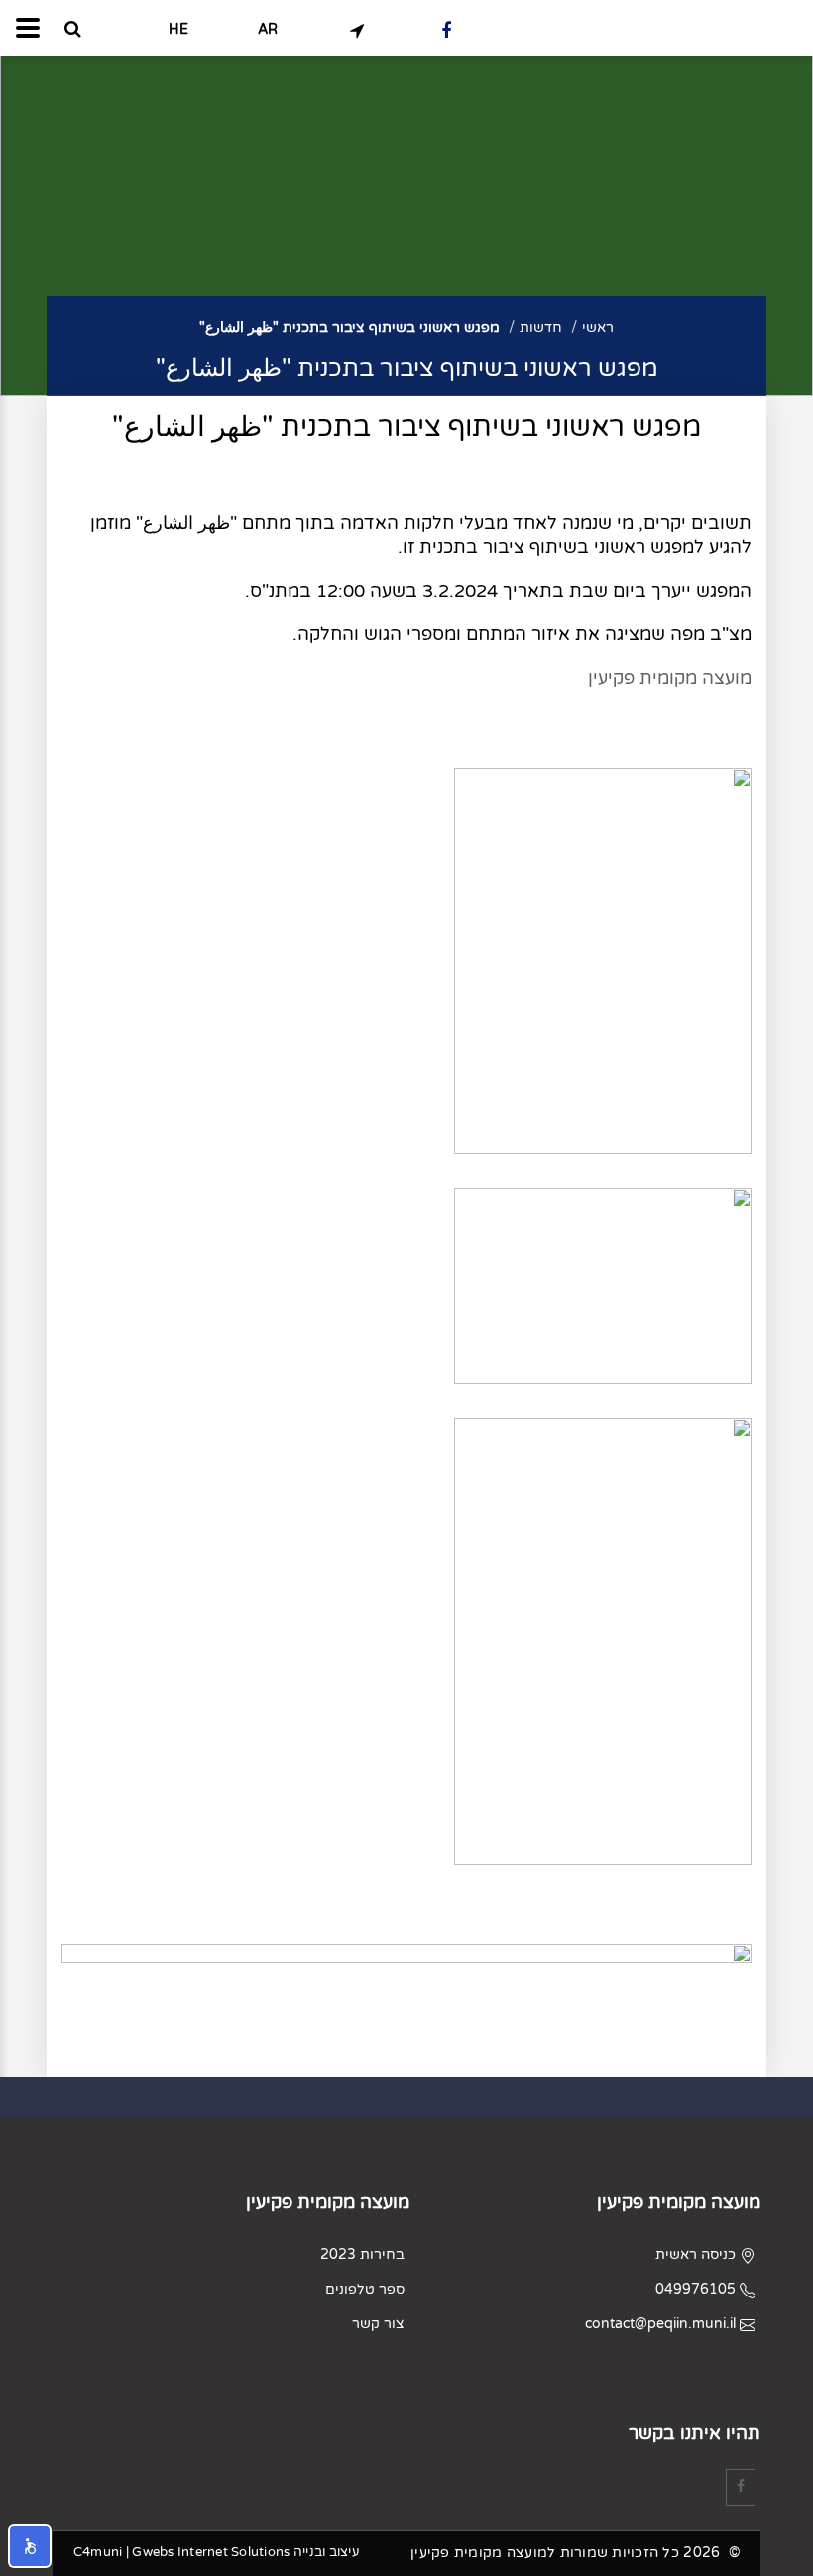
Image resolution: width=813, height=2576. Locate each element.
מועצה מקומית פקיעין (670, 678)
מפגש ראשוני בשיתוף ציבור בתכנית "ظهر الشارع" (349, 328)
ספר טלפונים (365, 2289)
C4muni (98, 2552)
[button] (30, 2546)
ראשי (598, 328)
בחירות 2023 (362, 2254)
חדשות (541, 328)
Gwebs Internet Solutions (211, 2552)
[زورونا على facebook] (446, 30)
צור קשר (378, 2324)
